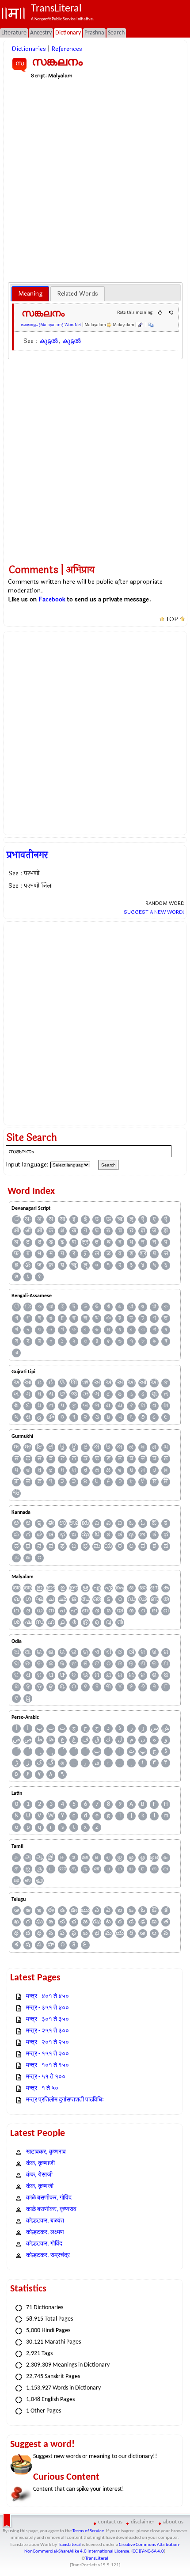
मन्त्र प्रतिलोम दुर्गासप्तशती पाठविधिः (65, 2100)
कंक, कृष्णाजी (40, 2164)
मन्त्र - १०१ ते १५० (47, 2065)
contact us (110, 2522)
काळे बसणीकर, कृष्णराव (51, 2209)
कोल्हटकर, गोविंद (44, 2244)
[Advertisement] (95, 180)
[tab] (30, 294)
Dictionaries (29, 49)
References (67, 49)
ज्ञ (143, 1231)
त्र (85, 1242)
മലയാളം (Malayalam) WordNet (51, 325)
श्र (143, 1254)
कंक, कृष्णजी (40, 2187)
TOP (172, 619)
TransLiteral (69, 2545)
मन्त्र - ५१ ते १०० (46, 2077)
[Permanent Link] (140, 325)
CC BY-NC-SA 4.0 (148, 2551)
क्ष (63, 1231)
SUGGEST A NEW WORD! (154, 912)
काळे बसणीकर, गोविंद (49, 2198)
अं (39, 1219)
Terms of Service (88, 2531)
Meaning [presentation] (30, 294)
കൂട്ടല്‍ (49, 341)
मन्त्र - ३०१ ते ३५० (47, 2019)
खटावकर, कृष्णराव (46, 2152)
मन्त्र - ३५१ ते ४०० (47, 2008)
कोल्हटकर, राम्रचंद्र (48, 2255)
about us (173, 2522)
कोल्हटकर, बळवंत (45, 2221)
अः (28, 1219)
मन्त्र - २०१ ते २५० (47, 2042)
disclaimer (143, 2522)
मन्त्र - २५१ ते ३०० (47, 2031)
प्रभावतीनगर (27, 855)
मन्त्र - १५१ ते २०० (47, 2054)
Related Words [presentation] (78, 294)
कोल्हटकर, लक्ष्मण (45, 2232)
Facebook (52, 599)
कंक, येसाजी (39, 2175)
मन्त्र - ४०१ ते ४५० (47, 1997)
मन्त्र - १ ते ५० (42, 2088)
